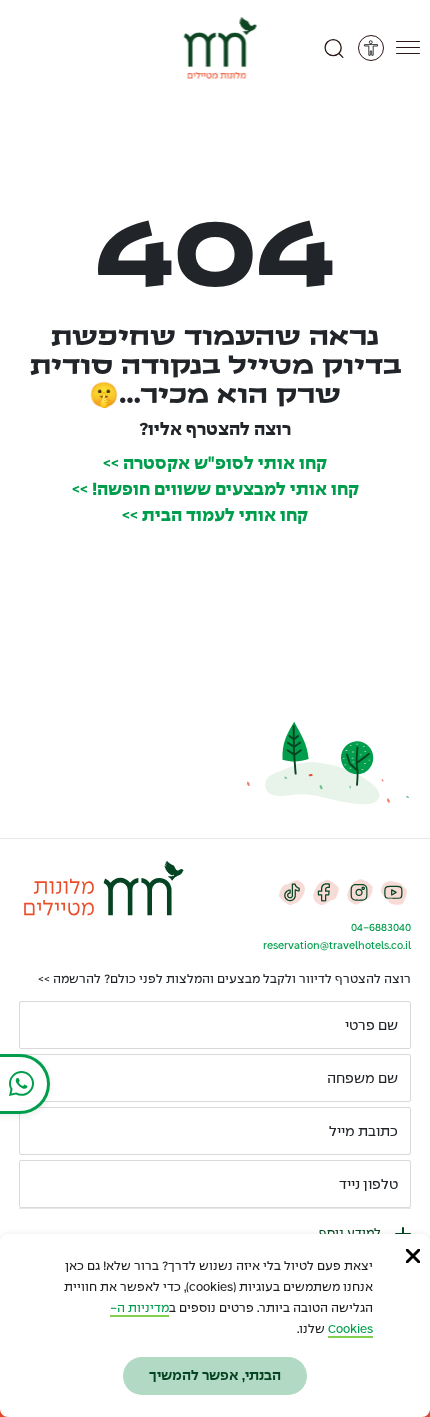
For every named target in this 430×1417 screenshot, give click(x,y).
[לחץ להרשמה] (43, 1184)
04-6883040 (381, 928)
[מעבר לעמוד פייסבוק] (326, 892)
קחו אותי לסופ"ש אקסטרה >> (215, 464)
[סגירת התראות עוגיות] (413, 1256)
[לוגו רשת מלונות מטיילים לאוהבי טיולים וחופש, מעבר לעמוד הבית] (215, 48)
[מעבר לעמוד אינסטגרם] (360, 892)
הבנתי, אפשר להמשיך (215, 1376)
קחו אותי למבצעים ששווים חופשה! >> (215, 490)
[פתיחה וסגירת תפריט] (408, 48)
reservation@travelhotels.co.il (337, 946)
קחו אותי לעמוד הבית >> (215, 516)
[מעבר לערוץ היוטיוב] (394, 892)
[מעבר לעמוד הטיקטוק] (292, 892)
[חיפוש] (334, 48)
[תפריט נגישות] (371, 48)
